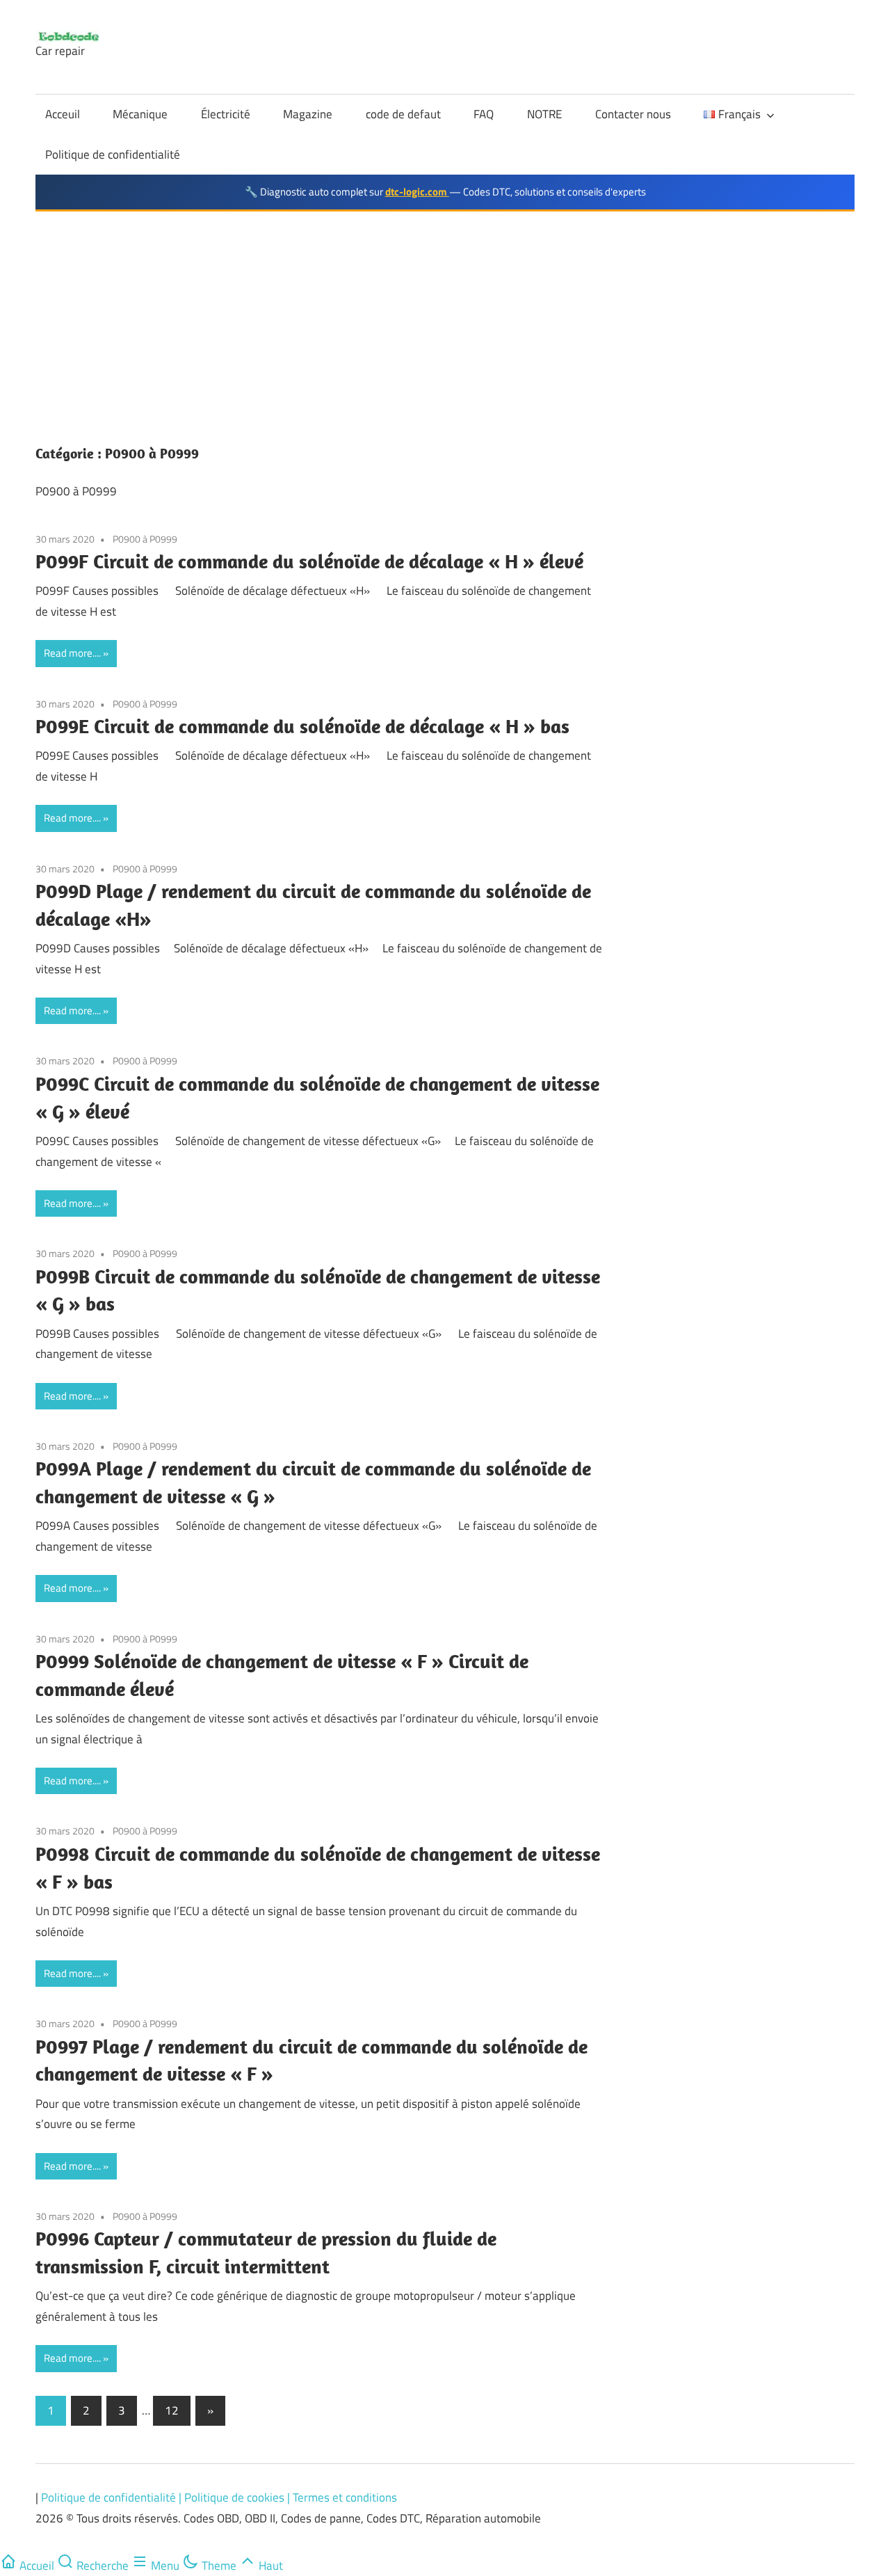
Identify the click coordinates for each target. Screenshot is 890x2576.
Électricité (226, 114)
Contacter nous (633, 114)
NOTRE (544, 114)
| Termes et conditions (342, 2497)
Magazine (308, 114)
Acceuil (63, 114)
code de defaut (403, 114)
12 (172, 2410)
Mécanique (140, 114)
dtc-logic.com (417, 192)
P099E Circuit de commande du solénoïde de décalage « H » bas (302, 726)
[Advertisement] (445, 316)
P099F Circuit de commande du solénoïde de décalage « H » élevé (309, 561)
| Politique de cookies (233, 2497)
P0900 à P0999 (145, 539)
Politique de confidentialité (113, 154)
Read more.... (72, 653)
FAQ (484, 114)
